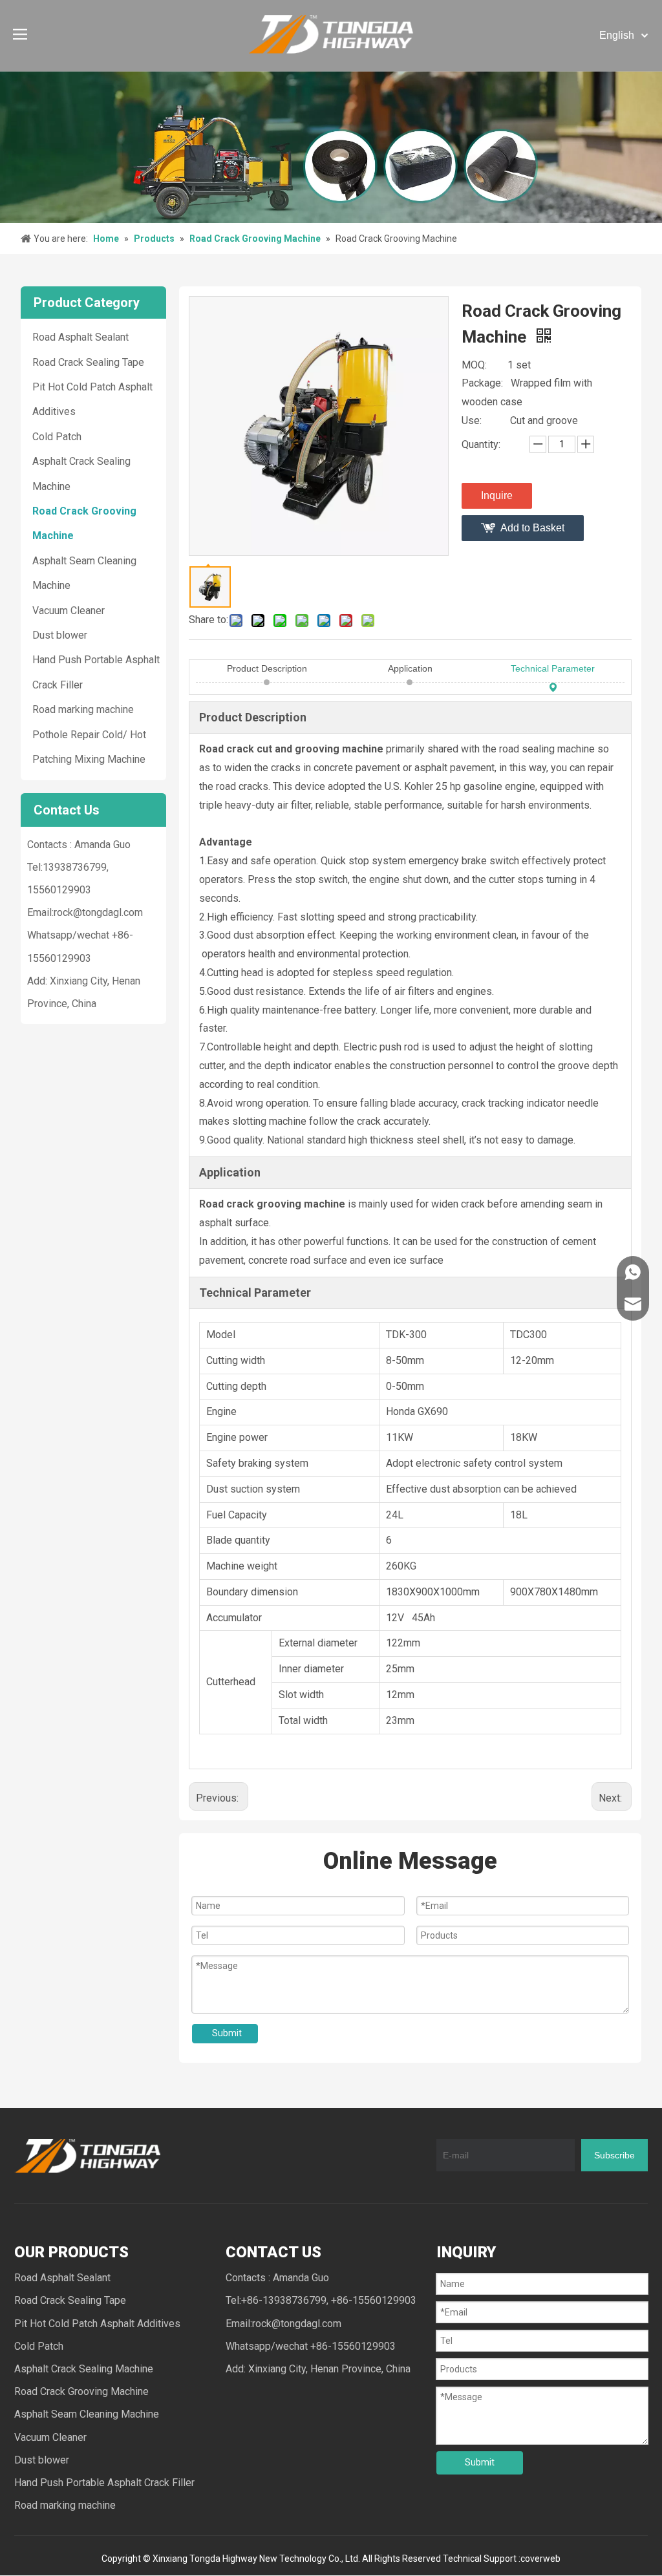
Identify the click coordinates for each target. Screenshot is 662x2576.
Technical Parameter (553, 668)
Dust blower (60, 635)
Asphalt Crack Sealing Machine (84, 2369)
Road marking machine (83, 709)
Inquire (497, 495)
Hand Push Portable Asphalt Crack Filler (104, 2483)
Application (410, 668)
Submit (227, 2033)
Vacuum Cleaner (69, 611)
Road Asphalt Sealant (80, 337)
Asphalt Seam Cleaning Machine (87, 2414)
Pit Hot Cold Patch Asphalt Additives (97, 2324)
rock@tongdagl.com (98, 912)
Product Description (267, 668)
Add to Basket (532, 528)
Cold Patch (57, 437)
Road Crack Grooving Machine (81, 2391)
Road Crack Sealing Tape (88, 362)
